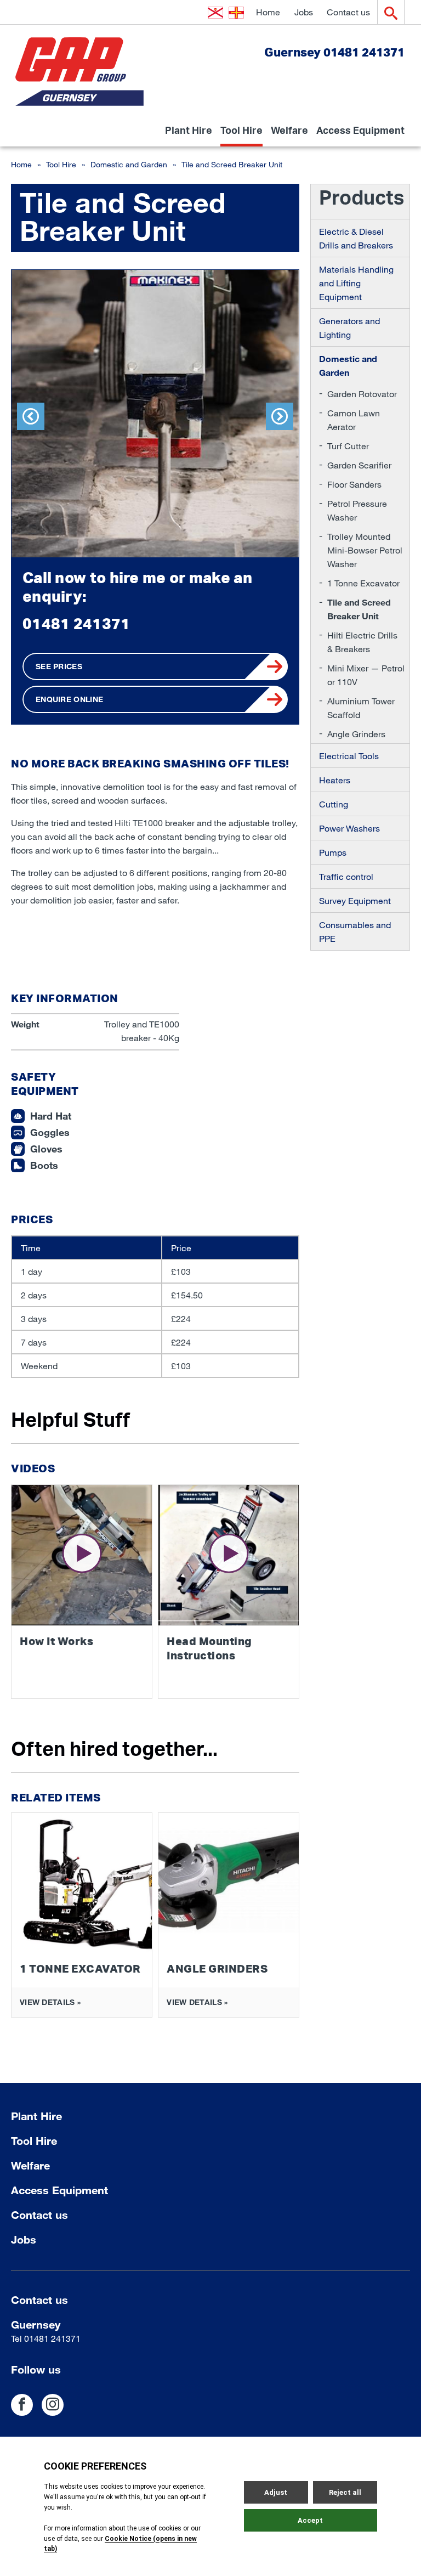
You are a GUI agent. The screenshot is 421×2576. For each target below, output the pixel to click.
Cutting (334, 804)
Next (280, 416)
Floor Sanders (354, 484)
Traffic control (346, 876)
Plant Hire (189, 134)
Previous (31, 416)
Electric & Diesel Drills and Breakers (356, 238)
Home (268, 12)
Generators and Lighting (349, 327)
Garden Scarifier (359, 465)
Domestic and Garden (129, 164)
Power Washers (349, 828)
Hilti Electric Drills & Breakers (362, 642)
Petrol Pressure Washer (357, 510)
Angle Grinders (356, 734)
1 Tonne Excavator (363, 583)
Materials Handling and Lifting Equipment (356, 283)
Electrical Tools (349, 756)
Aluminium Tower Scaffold (361, 708)
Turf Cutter (348, 446)
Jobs (304, 12)
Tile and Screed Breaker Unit (359, 609)
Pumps (333, 852)
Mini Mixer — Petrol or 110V (366, 675)
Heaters (335, 780)
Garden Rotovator (362, 394)
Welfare (289, 134)
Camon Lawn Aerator (354, 420)
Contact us (348, 12)
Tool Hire (241, 134)
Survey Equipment (355, 900)
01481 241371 (76, 623)
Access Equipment (360, 134)
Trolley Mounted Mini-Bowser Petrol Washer (365, 550)
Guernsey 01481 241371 (334, 52)
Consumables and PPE (355, 931)
